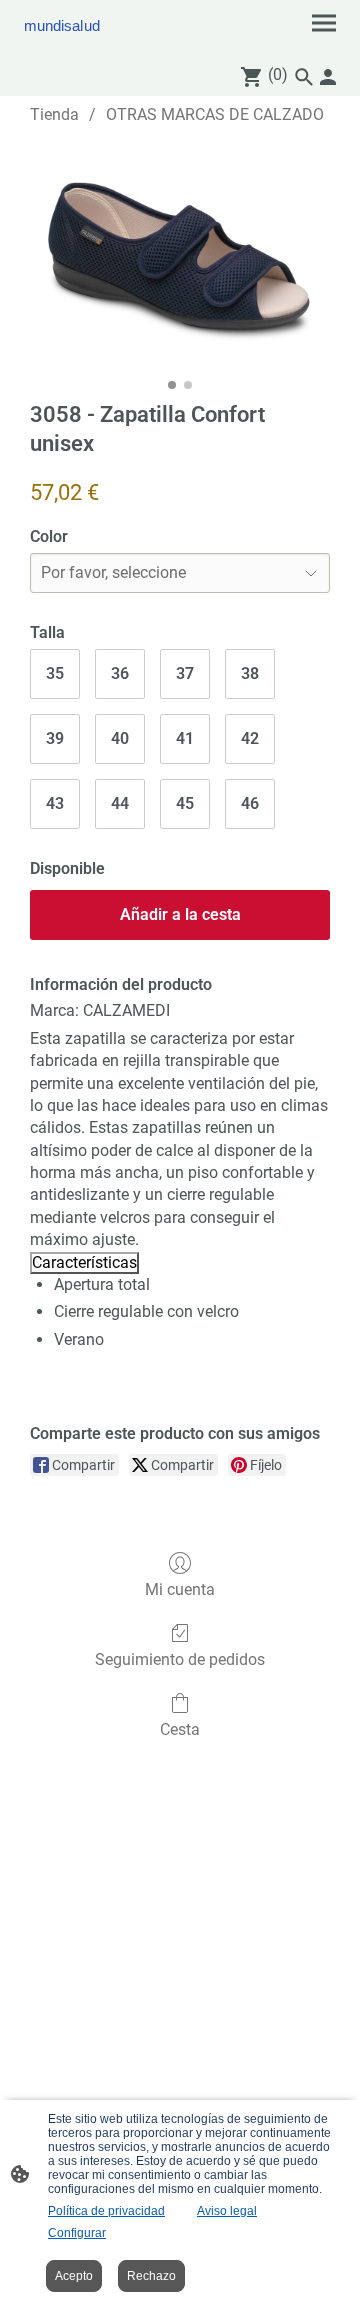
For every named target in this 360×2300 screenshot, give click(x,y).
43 (55, 803)
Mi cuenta (180, 1589)
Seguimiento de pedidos (180, 1659)
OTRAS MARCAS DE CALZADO (215, 114)
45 (185, 803)
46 (250, 803)
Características (84, 1262)
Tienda (54, 114)
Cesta (180, 1729)
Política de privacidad (106, 2211)
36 (120, 673)
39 (55, 738)
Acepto (74, 2276)
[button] (304, 77)
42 (250, 738)
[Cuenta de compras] (328, 77)
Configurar (77, 2233)
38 (250, 673)
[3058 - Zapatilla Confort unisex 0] (180, 258)
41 (185, 738)
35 (55, 673)
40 (120, 738)
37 (185, 673)
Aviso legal (227, 2211)
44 (120, 803)
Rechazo (151, 2276)
